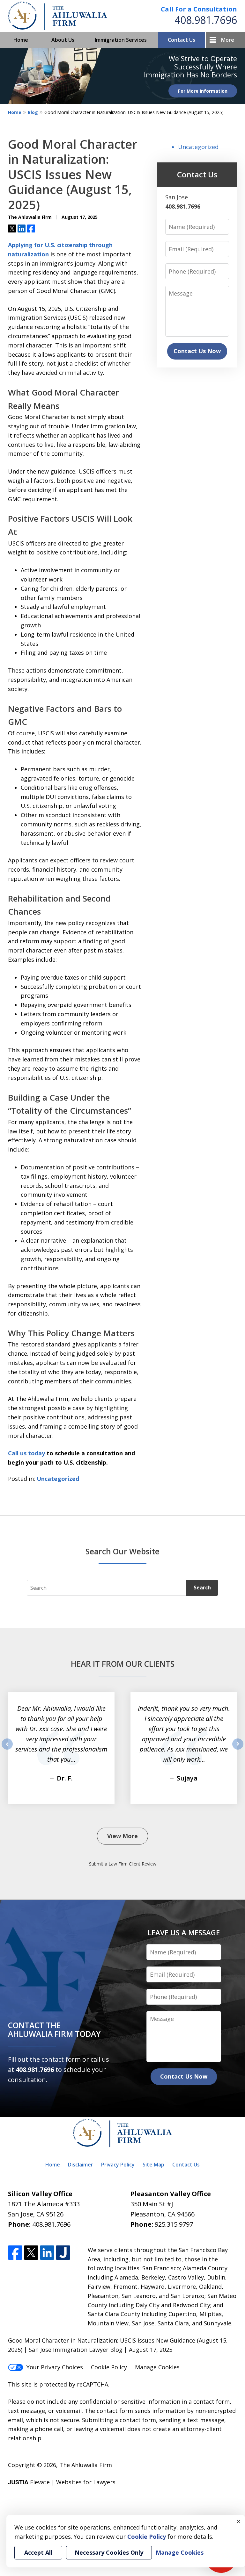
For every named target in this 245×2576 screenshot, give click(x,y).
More (228, 40)
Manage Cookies (157, 2367)
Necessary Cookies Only (109, 2552)
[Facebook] (15, 2253)
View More (122, 1836)
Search (202, 1588)
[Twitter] (31, 2253)
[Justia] (63, 2253)
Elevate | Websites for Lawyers (62, 2482)
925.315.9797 (174, 2224)
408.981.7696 (206, 20)
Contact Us (182, 40)
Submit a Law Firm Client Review (123, 1864)
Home (21, 40)
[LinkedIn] (47, 2253)
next (238, 1749)
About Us (63, 40)
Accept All (38, 2552)
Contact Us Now (197, 351)
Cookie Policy (109, 2367)
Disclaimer (81, 2165)
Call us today (27, 1453)
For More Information (203, 91)
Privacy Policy (118, 2165)
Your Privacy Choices (55, 2367)
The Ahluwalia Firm (86, 2465)
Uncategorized (58, 1479)
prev (7, 1749)
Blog (33, 112)
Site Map (153, 2165)
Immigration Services (121, 40)
